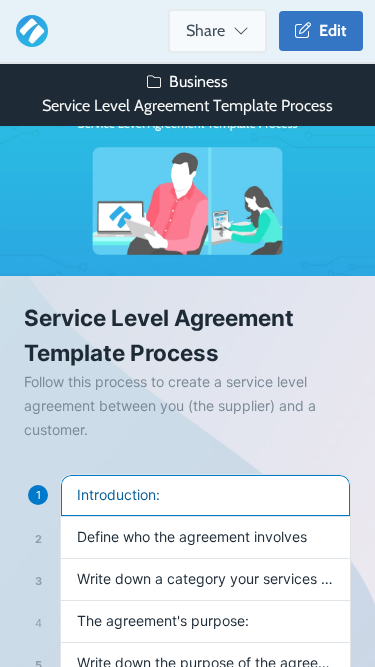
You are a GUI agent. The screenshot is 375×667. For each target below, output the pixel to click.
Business (198, 81)
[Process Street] (28, 31)
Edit (329, 30)
